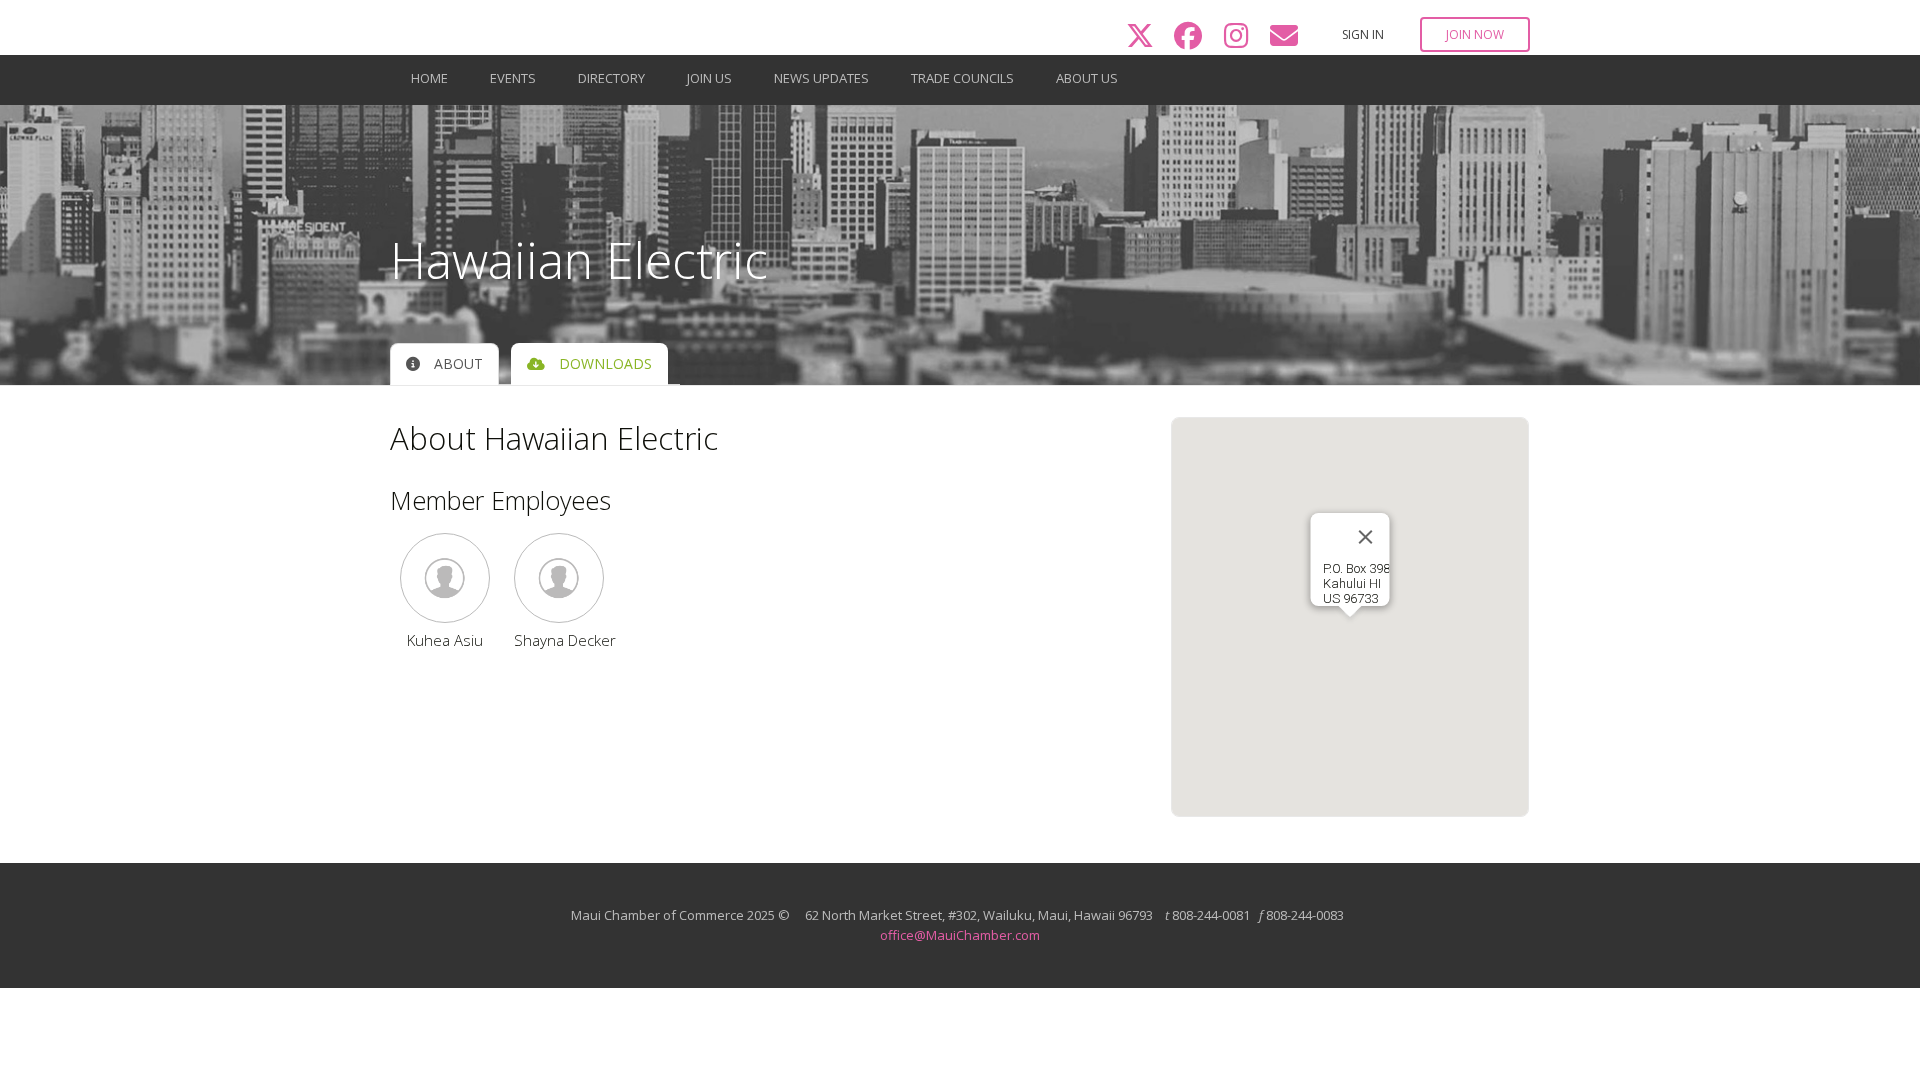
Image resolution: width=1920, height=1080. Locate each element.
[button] (445, 578)
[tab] (444, 364)
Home (429, 78)
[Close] (1365, 537)
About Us (1087, 78)
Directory (611, 78)
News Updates (821, 78)
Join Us (709, 78)
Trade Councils (962, 78)
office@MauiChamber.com (960, 935)
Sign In (1363, 34)
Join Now (1475, 34)
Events (513, 78)
